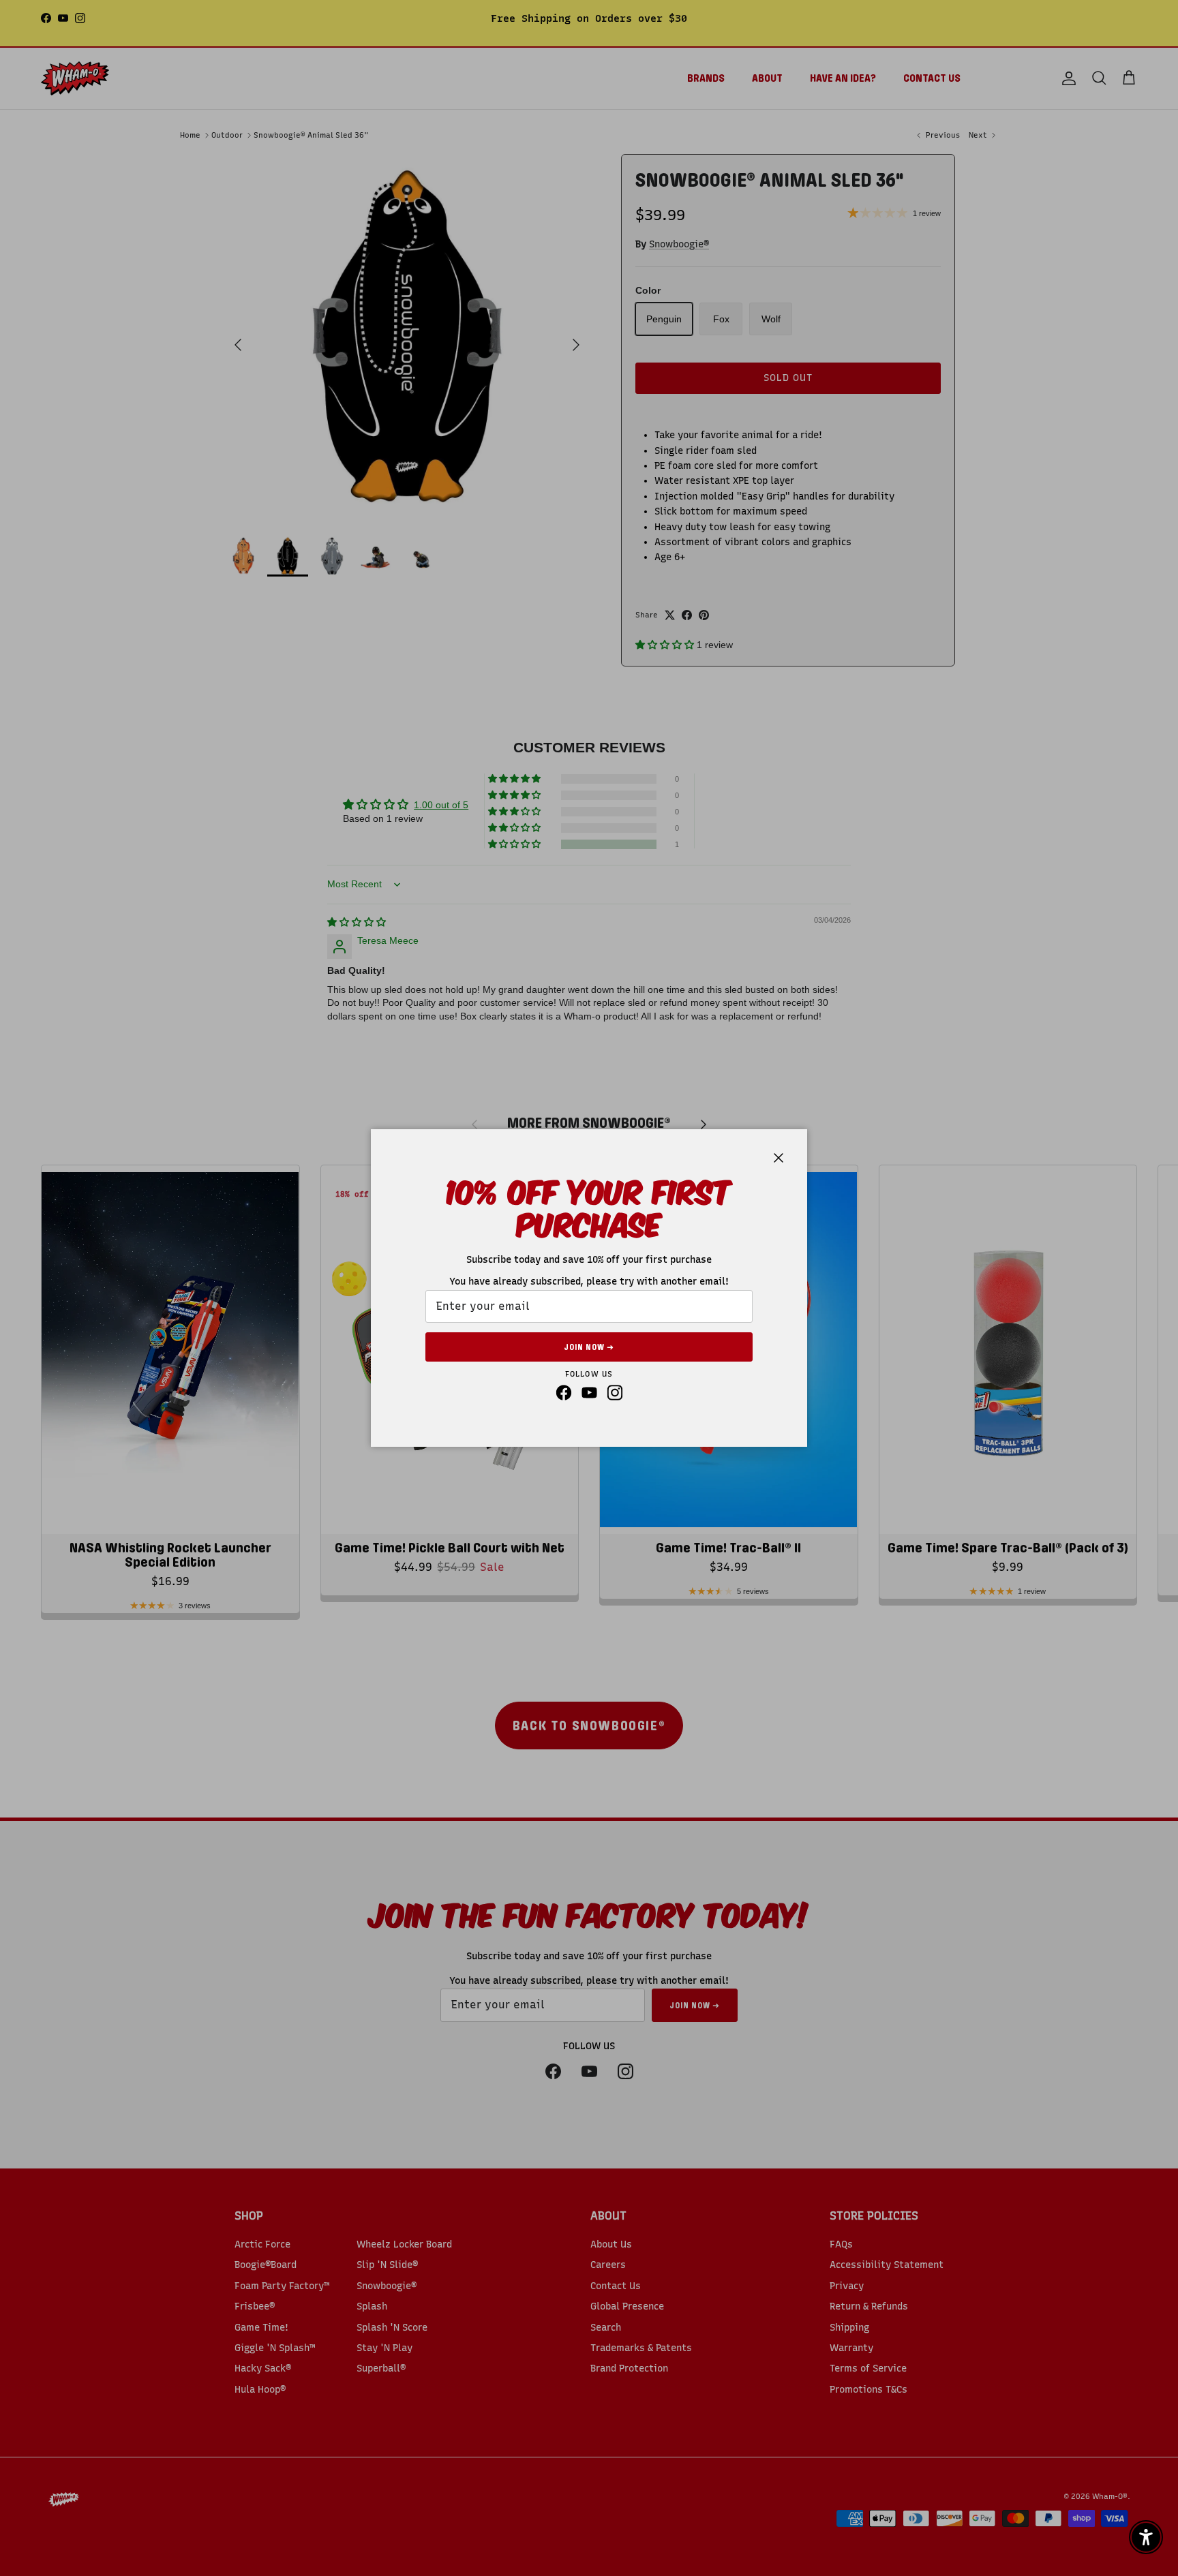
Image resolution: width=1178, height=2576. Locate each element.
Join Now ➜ (589, 1347)
